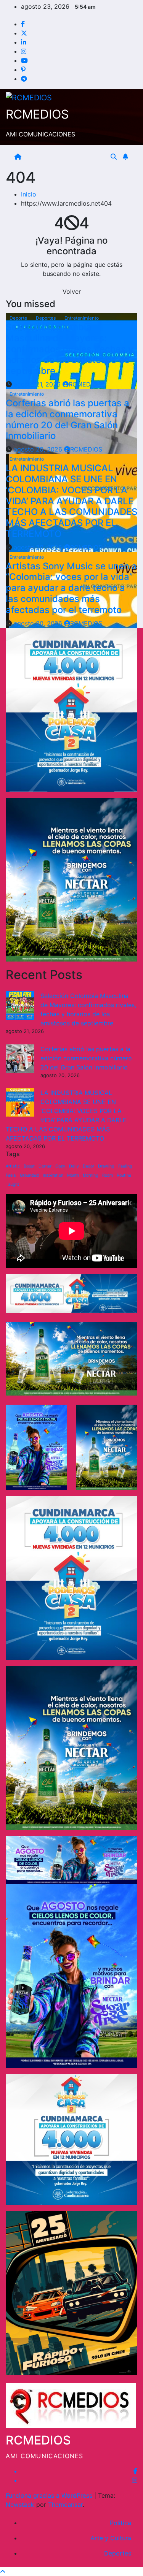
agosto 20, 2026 (39, 449)
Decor (88, 1166)
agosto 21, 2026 (38, 384)
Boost (29, 1166)
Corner (45, 1166)
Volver (72, 292)
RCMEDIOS (37, 114)
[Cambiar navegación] (67, 157)
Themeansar (65, 2505)
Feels (11, 1175)
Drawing (106, 1166)
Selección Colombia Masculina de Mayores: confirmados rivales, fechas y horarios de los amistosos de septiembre (70, 349)
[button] (114, 157)
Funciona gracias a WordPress (50, 2495)
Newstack (20, 2505)
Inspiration (53, 1175)
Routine (124, 1175)
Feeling (125, 1166)
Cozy (60, 1166)
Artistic (13, 1166)
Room (108, 1175)
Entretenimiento (82, 318)
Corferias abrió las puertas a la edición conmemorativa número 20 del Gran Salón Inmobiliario (67, 419)
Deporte (19, 318)
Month (73, 1175)
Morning (91, 1175)
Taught (12, 1184)
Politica (121, 2523)
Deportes (46, 318)
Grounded (29, 1175)
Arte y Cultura (111, 2538)
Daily (74, 1166)
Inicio (29, 194)
